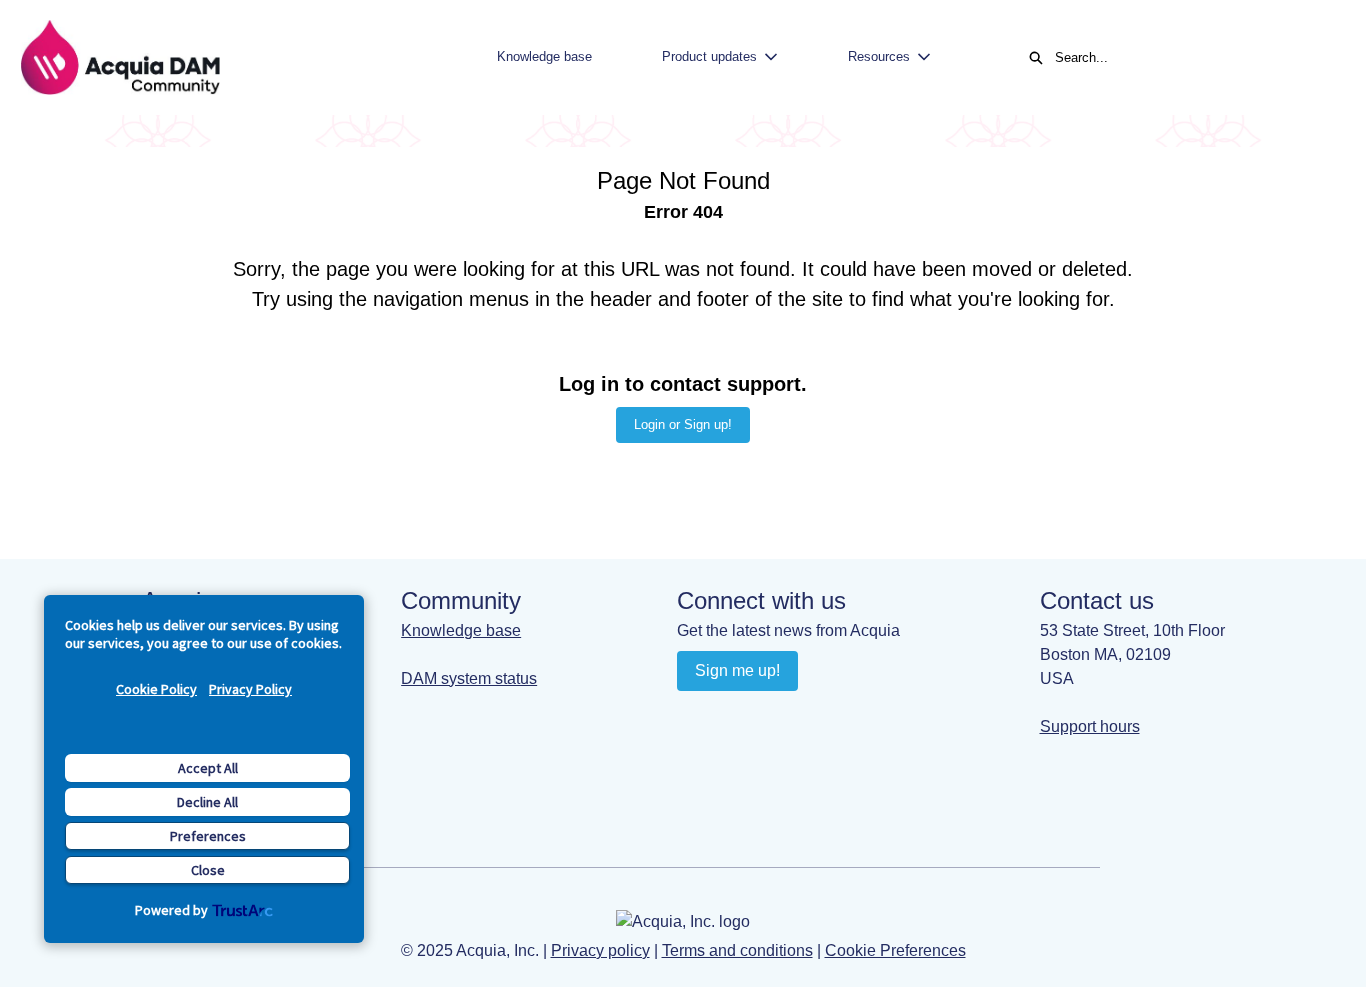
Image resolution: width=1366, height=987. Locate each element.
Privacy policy (600, 950)
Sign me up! (737, 670)
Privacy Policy (250, 689)
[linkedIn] (694, 716)
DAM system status (469, 678)
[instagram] (772, 716)
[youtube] (733, 716)
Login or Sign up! (683, 424)
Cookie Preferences (895, 950)
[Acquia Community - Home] (120, 57)
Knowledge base (544, 56)
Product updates (709, 56)
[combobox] (1190, 58)
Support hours (1090, 726)
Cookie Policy (156, 689)
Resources (879, 56)
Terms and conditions (737, 950)
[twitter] (811, 716)
